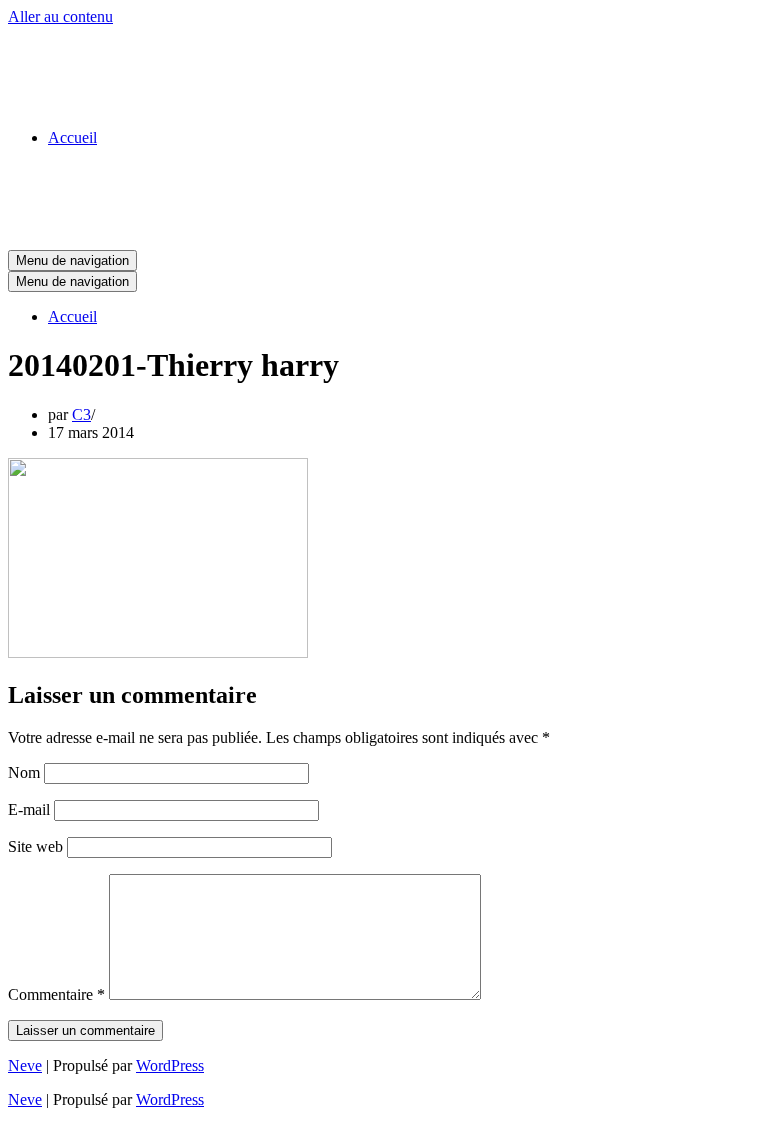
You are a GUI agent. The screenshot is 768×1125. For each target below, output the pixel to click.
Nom (24, 772)
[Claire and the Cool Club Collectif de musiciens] (108, 103)
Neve (25, 1065)
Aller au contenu (60, 16)
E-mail (29, 809)
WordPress (170, 1065)
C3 (81, 414)
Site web (35, 846)
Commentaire (56, 994)
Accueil (72, 137)
